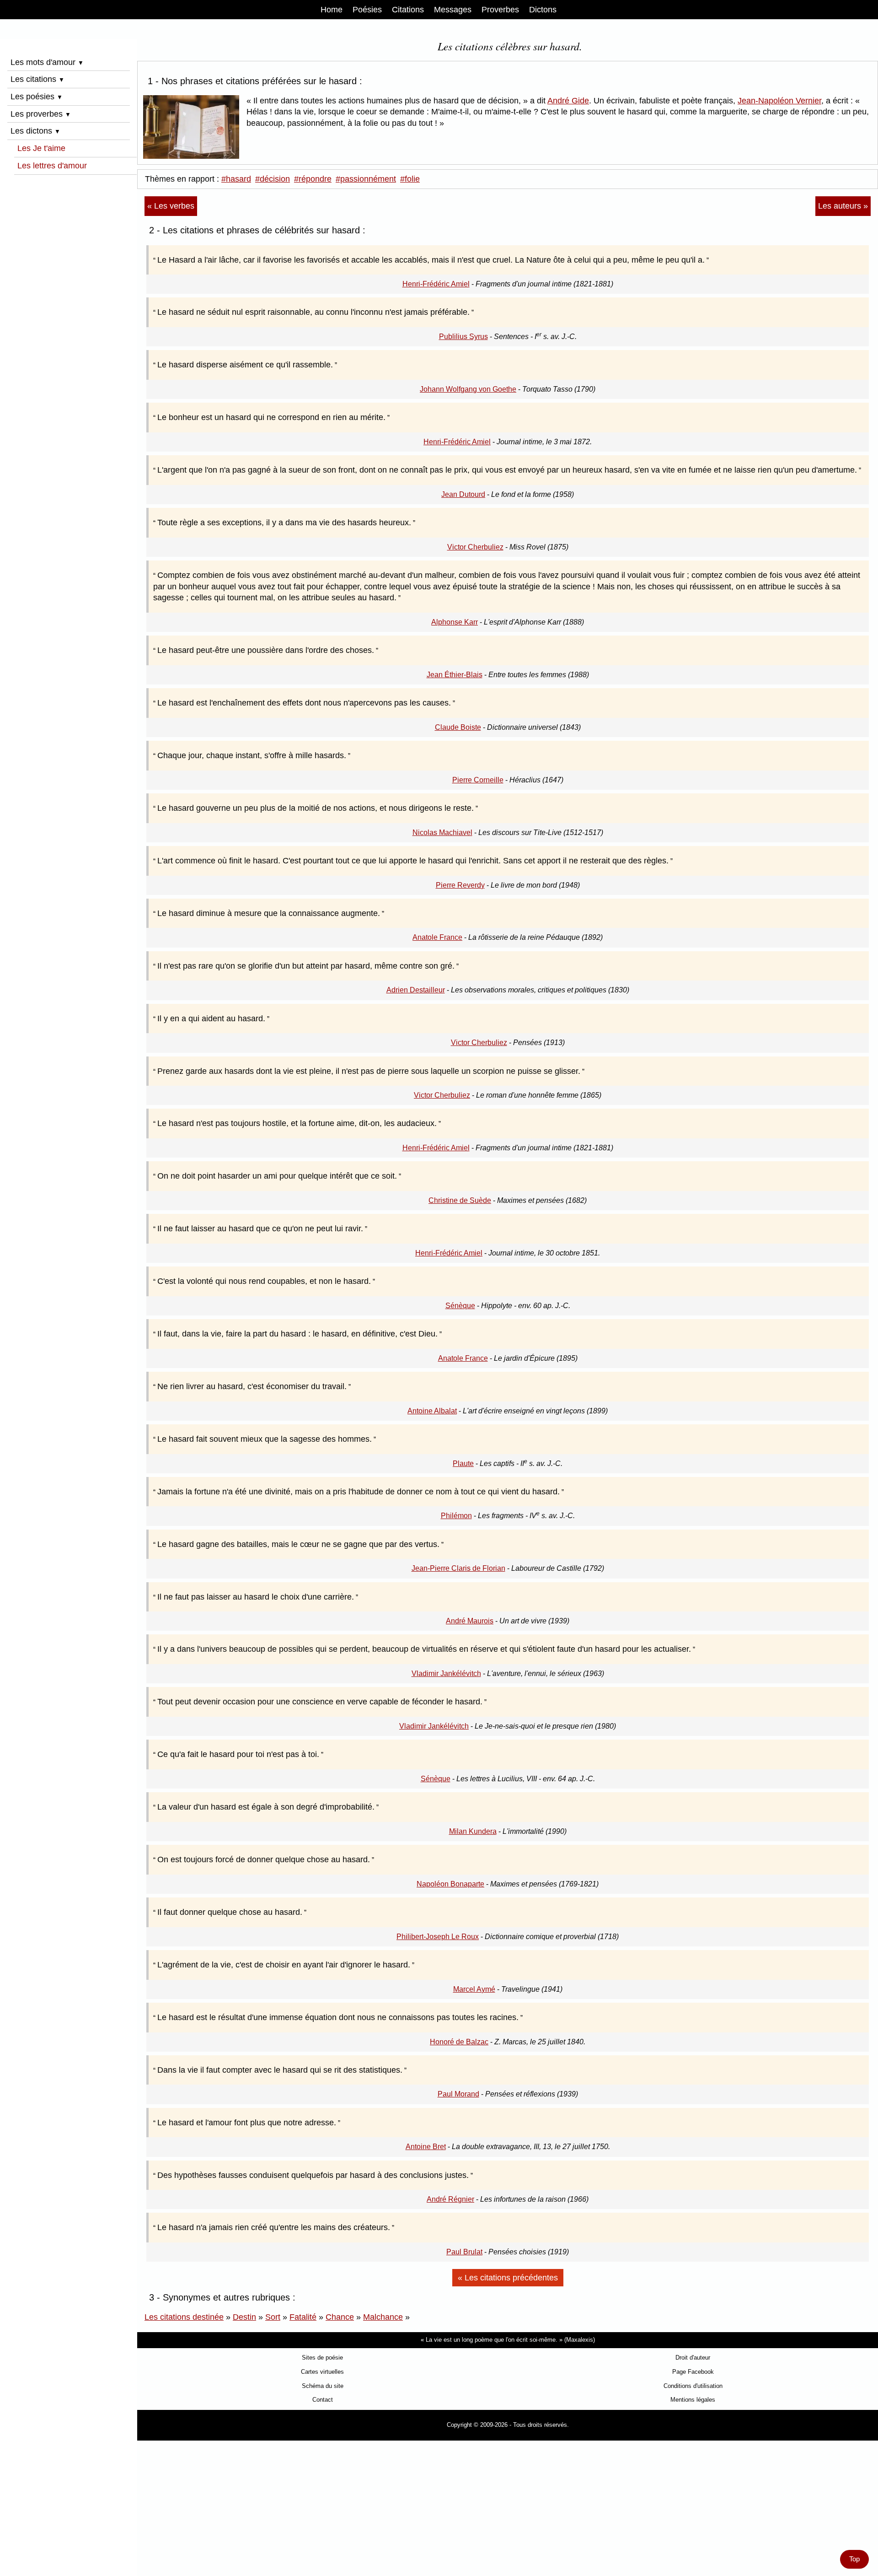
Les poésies (37, 97)
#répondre (313, 179)
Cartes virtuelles (322, 2372)
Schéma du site (323, 2386)
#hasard (236, 179)
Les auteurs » (843, 206)
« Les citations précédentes (508, 2278)
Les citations (37, 79)
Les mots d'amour (47, 62)
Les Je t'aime (41, 148)
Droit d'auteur (693, 2358)
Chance (340, 2317)
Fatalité (303, 2317)
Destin (244, 2317)
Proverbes (500, 10)
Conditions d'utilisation (693, 2386)
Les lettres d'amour (52, 166)
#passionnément (366, 179)
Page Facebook (693, 2372)
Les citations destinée (184, 2317)
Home (332, 10)
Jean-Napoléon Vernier (779, 101)
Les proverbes (41, 114)
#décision (273, 179)
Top (854, 2559)
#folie (410, 179)
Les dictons (35, 131)
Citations (408, 10)
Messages (453, 10)
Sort (273, 2317)
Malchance (383, 2317)
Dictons (543, 10)
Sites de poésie (322, 2358)
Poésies (367, 10)
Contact (323, 2400)
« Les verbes (171, 206)
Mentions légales (693, 2400)
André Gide (568, 101)
